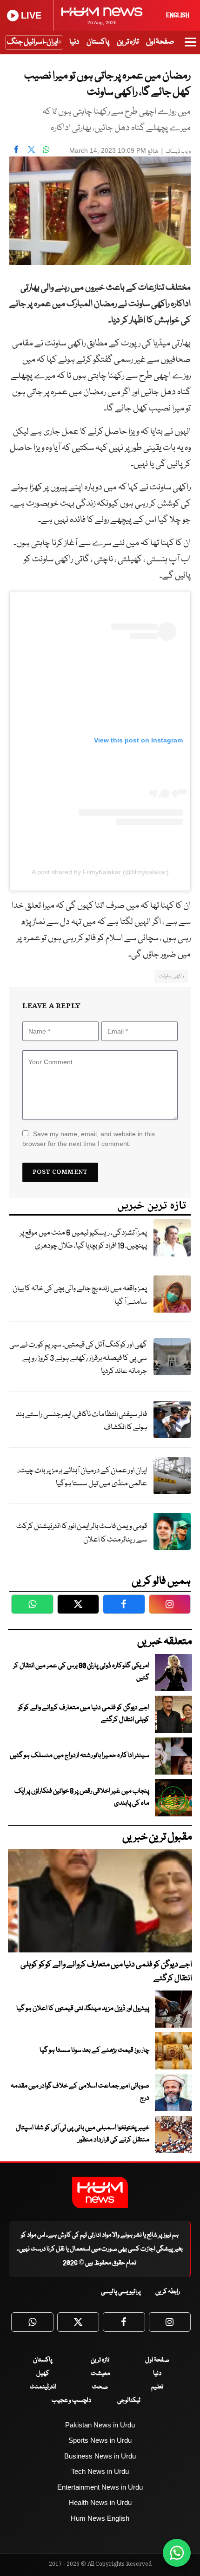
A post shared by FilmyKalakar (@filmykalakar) (100, 872)
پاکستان (98, 42)
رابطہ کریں (168, 2292)
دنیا (74, 42)
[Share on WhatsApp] (46, 150)
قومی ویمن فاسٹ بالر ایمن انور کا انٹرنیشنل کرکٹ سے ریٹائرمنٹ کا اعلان (82, 1533)
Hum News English (100, 2518)
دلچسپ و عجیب (71, 2400)
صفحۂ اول (160, 42)
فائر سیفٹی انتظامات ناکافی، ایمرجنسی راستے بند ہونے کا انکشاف (81, 1421)
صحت (100, 2387)
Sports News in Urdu (100, 2440)
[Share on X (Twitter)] (31, 150)
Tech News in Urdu (100, 2471)
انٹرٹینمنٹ (43, 2387)
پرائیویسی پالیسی (121, 2292)
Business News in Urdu (100, 2456)
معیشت (100, 2374)
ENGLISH (178, 15)
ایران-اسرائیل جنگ (33, 42)
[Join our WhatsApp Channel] (177, 2553)
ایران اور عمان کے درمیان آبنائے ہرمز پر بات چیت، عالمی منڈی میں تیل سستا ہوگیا (82, 1477)
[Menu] (190, 46)
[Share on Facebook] (16, 150)
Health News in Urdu (100, 2502)
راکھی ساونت (171, 976)
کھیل (43, 2374)
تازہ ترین (128, 42)
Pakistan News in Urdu (100, 2425)
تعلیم (157, 2387)
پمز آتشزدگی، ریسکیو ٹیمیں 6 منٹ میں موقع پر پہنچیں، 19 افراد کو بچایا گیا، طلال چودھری (83, 1240)
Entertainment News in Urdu (100, 2487)
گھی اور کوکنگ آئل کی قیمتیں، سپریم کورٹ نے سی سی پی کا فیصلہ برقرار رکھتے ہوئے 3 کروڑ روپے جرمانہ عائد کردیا (78, 1358)
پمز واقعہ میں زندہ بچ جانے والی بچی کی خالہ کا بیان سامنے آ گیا (80, 1295)
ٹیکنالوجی (129, 2400)
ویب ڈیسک (178, 152)
